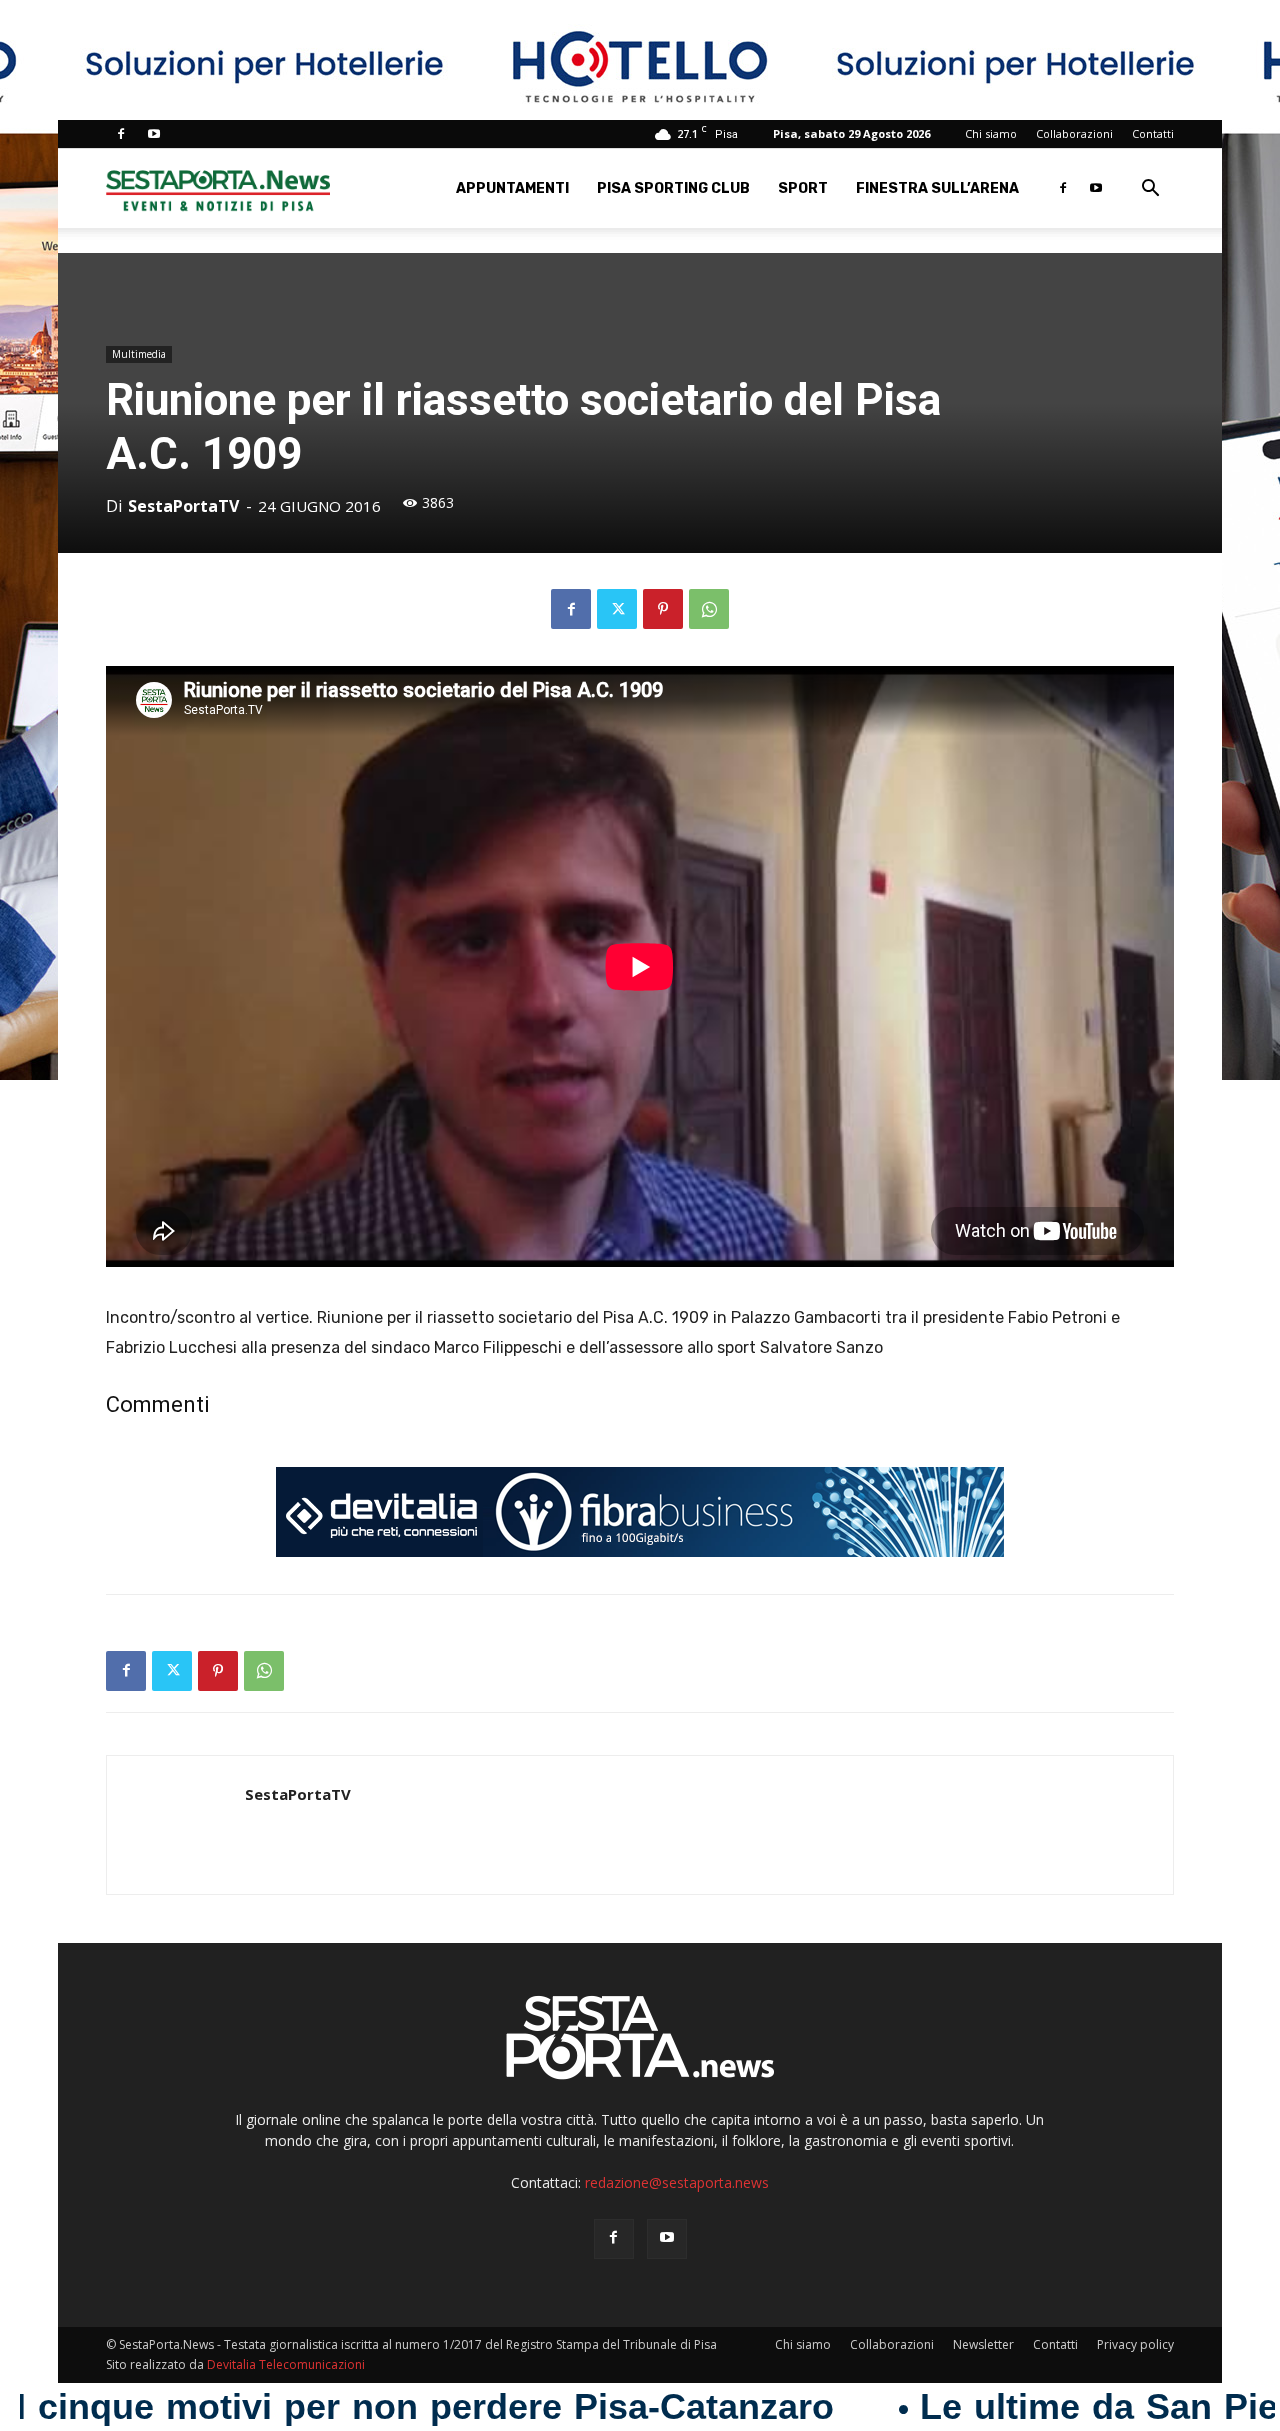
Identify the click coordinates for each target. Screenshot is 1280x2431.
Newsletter (983, 2344)
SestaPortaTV (183, 506)
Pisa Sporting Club (673, 188)
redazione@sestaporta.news (677, 2182)
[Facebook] (121, 134)
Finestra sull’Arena (937, 188)
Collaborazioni (1074, 133)
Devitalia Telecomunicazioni (286, 2364)
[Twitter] (617, 609)
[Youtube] (154, 134)
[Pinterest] (663, 609)
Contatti (1153, 133)
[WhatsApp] (709, 609)
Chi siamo (991, 133)
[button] (1150, 190)
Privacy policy (1135, 2344)
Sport (803, 188)
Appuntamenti (512, 188)
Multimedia (139, 354)
